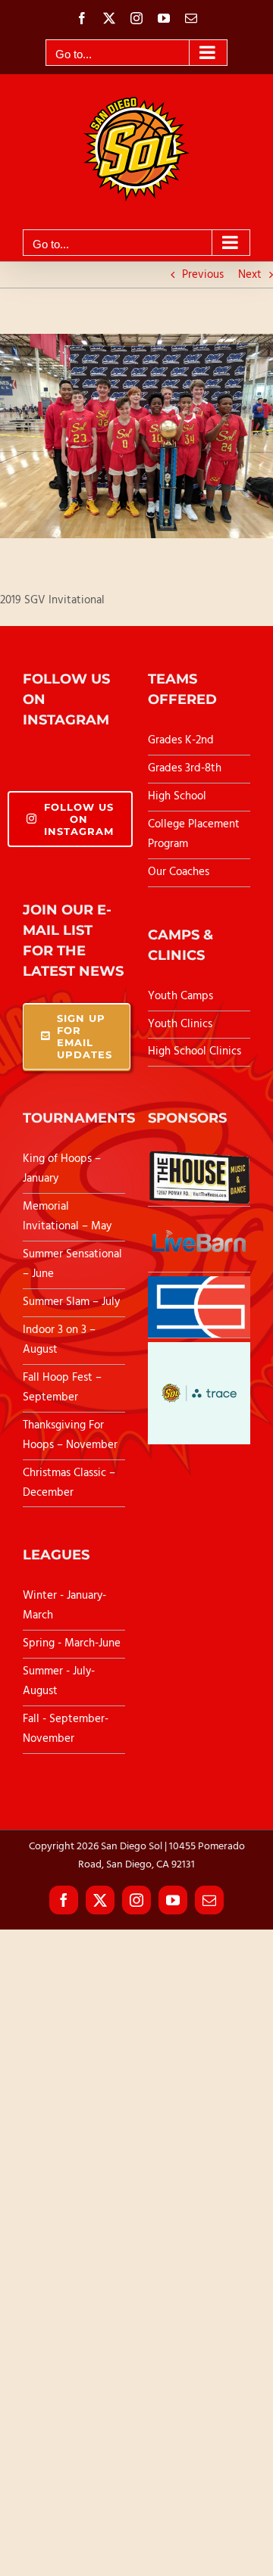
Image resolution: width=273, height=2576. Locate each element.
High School (177, 796)
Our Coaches (179, 872)
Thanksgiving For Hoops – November (70, 1435)
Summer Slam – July (73, 1302)
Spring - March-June (72, 1643)
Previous (203, 275)
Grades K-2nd (181, 740)
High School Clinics (195, 1051)
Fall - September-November (66, 1729)
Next (250, 275)
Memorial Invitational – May (67, 1216)
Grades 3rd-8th (185, 768)
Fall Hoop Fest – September (62, 1388)
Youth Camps (180, 996)
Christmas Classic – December (69, 1483)
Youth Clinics (180, 1024)
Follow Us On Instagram (79, 819)
